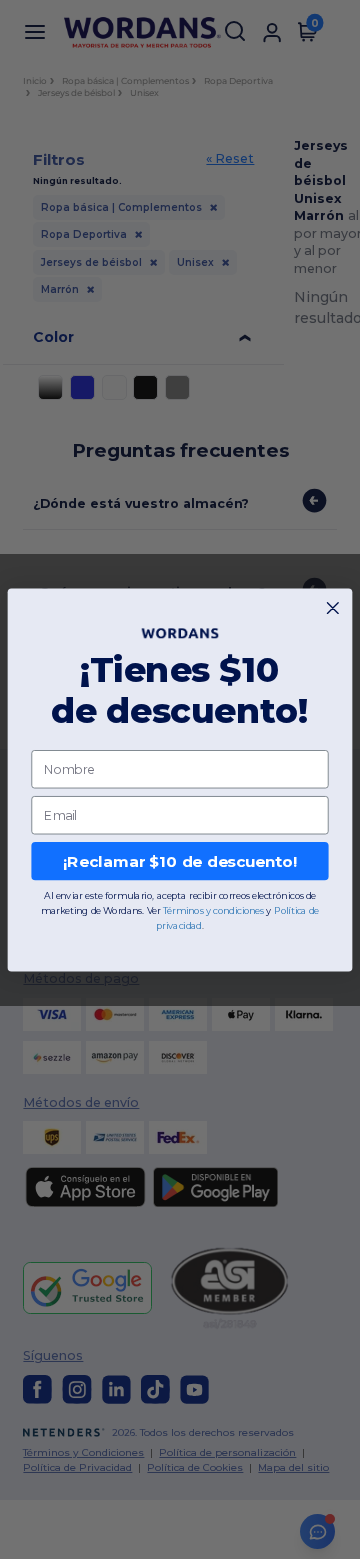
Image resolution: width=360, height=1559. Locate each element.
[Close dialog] (332, 607)
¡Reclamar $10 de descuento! (180, 861)
